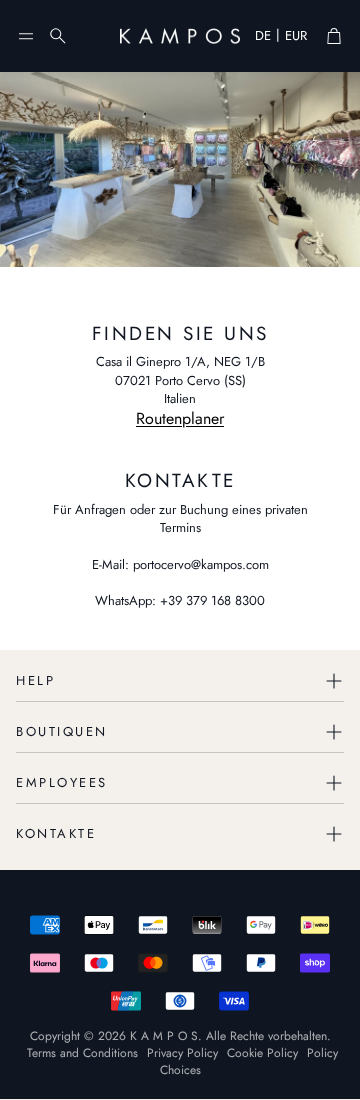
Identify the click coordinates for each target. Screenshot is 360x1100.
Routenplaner (180, 418)
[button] (26, 36)
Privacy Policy (182, 1053)
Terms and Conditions (82, 1053)
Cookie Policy (262, 1053)
